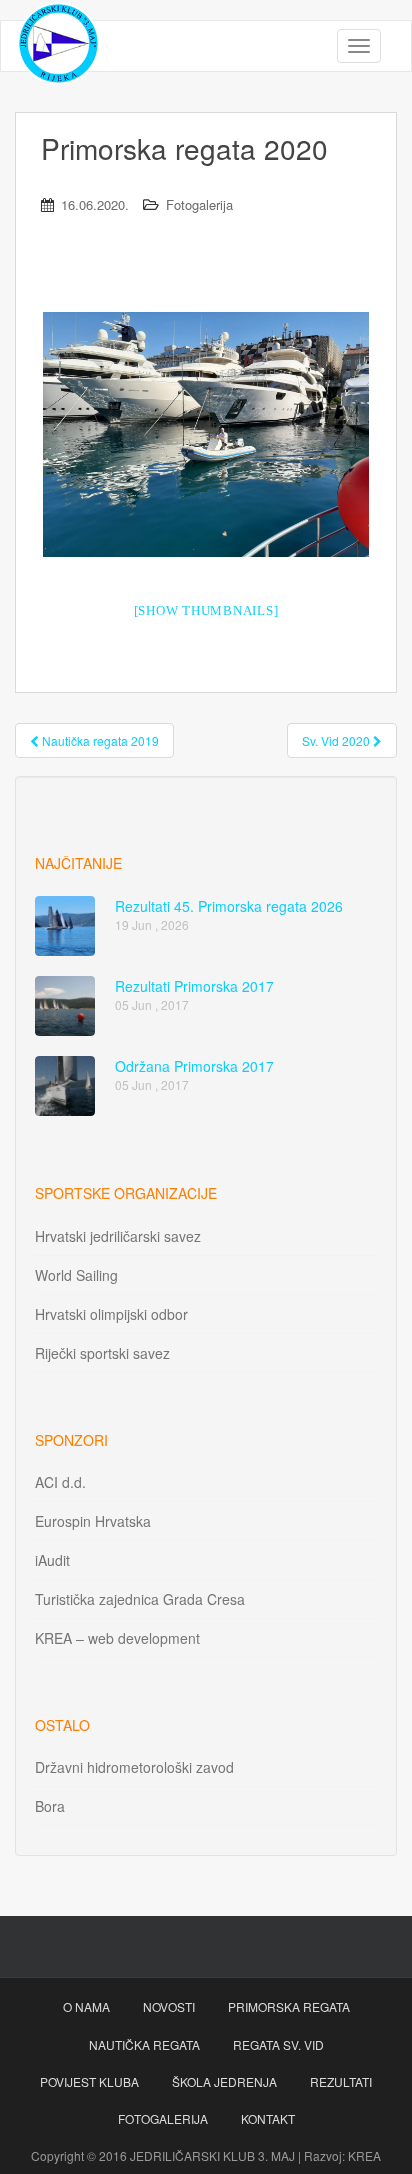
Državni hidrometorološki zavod (134, 1767)
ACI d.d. (60, 1482)
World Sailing (76, 1275)
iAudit (52, 1560)
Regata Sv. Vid (278, 2044)
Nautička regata (144, 2044)
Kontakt (268, 2118)
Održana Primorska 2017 (194, 1066)
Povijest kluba (89, 2081)
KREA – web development (117, 1638)
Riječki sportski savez (102, 1353)
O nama (86, 2006)
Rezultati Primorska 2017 (194, 986)
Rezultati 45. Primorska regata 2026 (229, 906)
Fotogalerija (199, 204)
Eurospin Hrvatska (93, 1521)
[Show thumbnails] (206, 610)
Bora (50, 1806)
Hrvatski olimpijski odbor (111, 1314)
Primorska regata (289, 2006)
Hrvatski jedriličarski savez (118, 1236)
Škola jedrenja (224, 2081)
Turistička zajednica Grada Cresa (140, 1599)
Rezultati (341, 2081)
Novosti (169, 2006)
